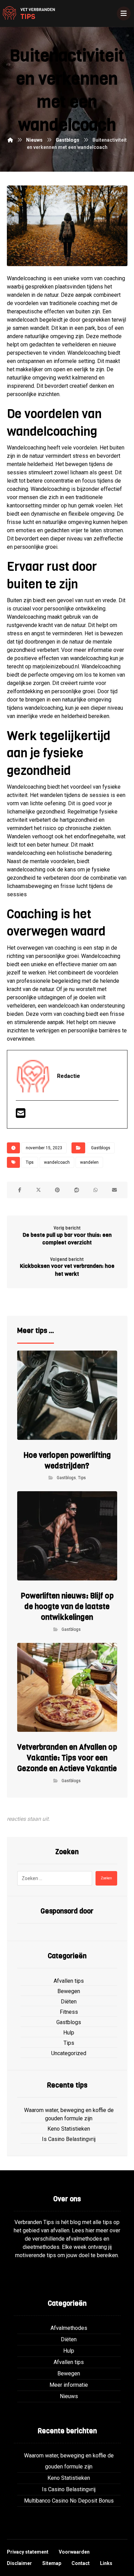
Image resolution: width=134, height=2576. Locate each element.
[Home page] (10, 140)
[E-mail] (21, 1115)
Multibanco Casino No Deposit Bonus (69, 2501)
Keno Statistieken (69, 2129)
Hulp (69, 2033)
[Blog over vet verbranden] (27, 13)
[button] (20, 1190)
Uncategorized (69, 2053)
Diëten (69, 2002)
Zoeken (106, 1878)
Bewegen (69, 1991)
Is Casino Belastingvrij (69, 2139)
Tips (30, 1162)
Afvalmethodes (69, 2328)
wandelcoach (57, 1162)
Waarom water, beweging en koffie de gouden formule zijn (69, 2114)
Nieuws (69, 2396)
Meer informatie (69, 2385)
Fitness (69, 2012)
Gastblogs (101, 1148)
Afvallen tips (69, 1981)
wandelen (89, 1162)
